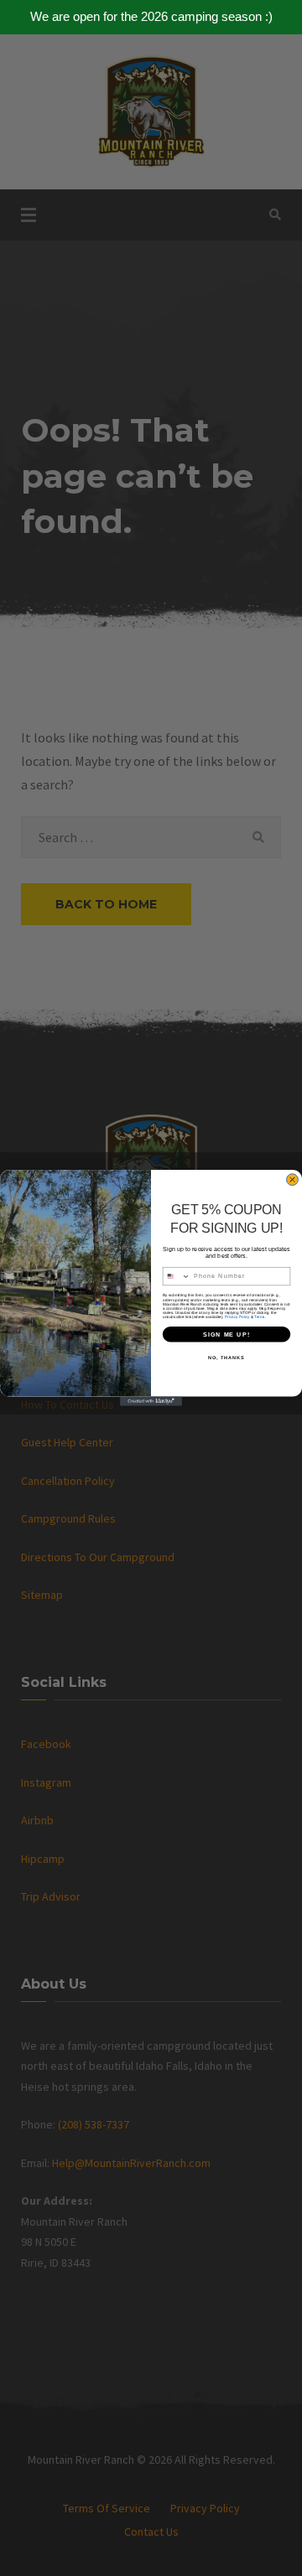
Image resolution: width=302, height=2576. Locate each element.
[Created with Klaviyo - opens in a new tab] (151, 1402)
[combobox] (176, 1277)
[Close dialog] (293, 1180)
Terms (259, 1317)
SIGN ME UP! (226, 1334)
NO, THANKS (226, 1358)
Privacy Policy (237, 1317)
